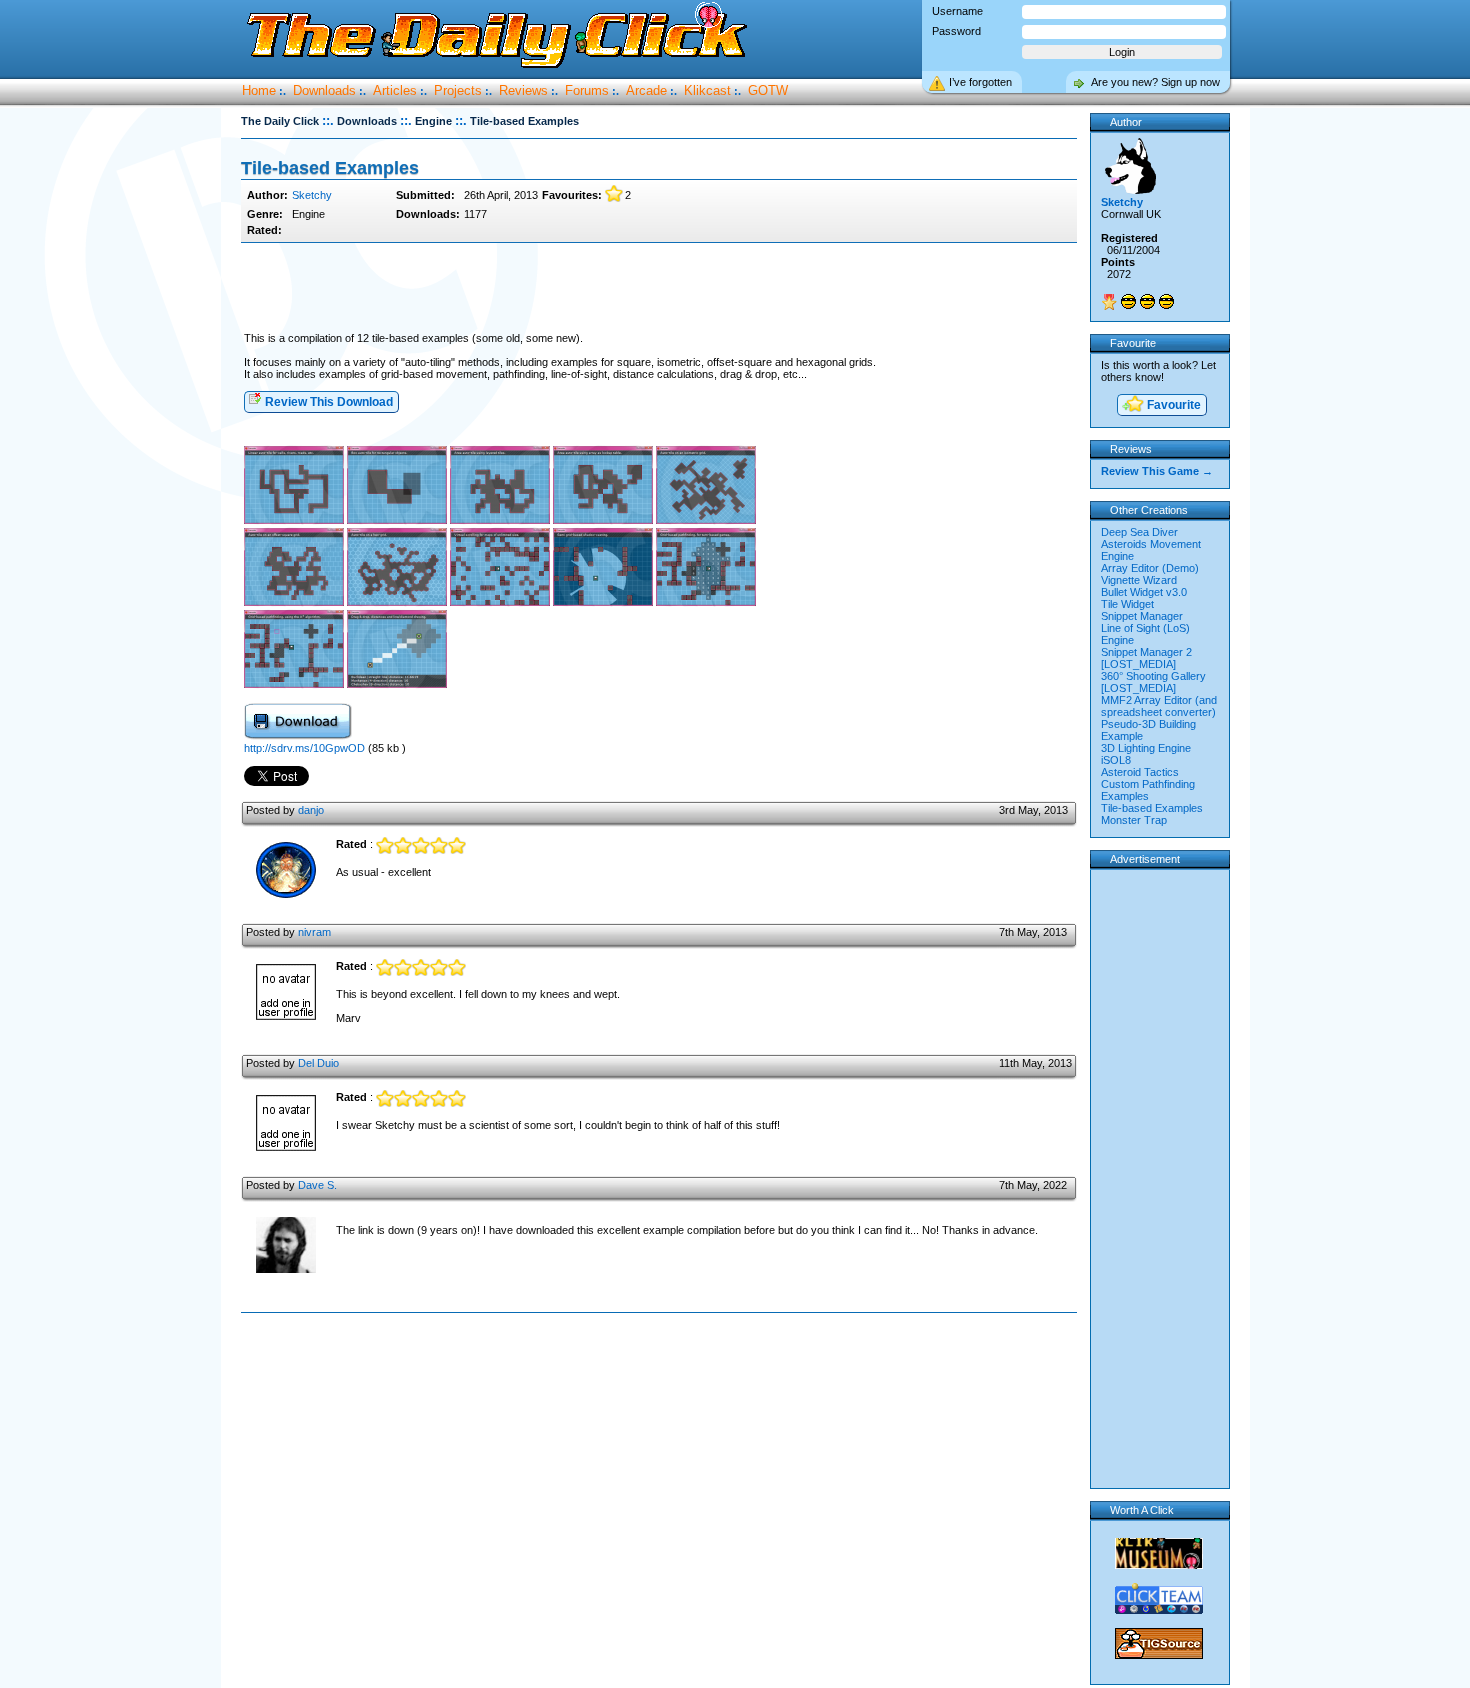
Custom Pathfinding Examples (1148, 790)
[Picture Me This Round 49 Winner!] (1166, 302)
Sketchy (312, 195)
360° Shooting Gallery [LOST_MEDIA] (1153, 682)
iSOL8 (1116, 760)
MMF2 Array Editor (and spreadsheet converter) (1159, 706)
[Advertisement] (659, 288)
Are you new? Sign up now (1155, 82)
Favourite (1172, 405)
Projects (458, 90)
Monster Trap (1134, 820)
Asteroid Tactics (1140, 772)
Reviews (523, 90)
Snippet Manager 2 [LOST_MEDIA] (1146, 658)
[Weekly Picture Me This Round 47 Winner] (1147, 302)
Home (259, 90)
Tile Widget (1127, 604)
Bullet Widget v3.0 (1144, 592)
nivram (314, 932)
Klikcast (707, 90)
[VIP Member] (1109, 302)
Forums (587, 90)
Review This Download (327, 402)
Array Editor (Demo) (1150, 568)
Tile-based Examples (1152, 808)
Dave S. (317, 1185)
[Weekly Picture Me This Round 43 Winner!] (1128, 302)
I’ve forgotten (980, 82)
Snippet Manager (1142, 616)
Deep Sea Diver (1139, 532)
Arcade (646, 90)
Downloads (324, 90)
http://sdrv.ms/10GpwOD (306, 748)
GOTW (768, 90)
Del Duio (318, 1063)
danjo (311, 810)
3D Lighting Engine (1146, 748)
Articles (395, 90)
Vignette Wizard (1139, 580)
